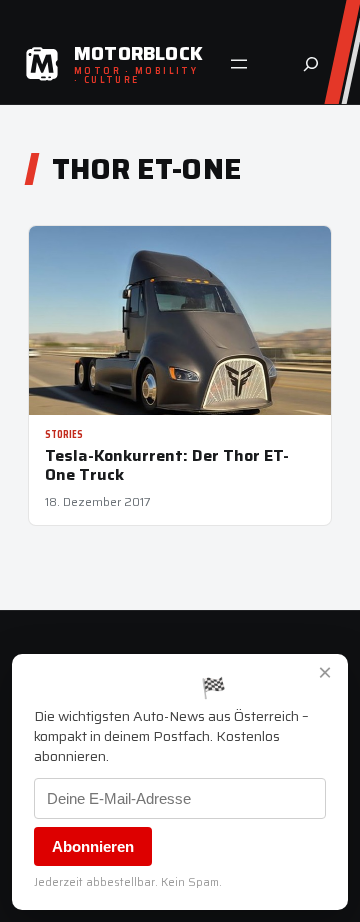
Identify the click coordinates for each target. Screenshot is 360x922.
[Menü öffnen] (239, 64)
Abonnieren (93, 846)
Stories (64, 434)
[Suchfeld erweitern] (311, 64)
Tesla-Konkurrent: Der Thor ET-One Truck (167, 465)
